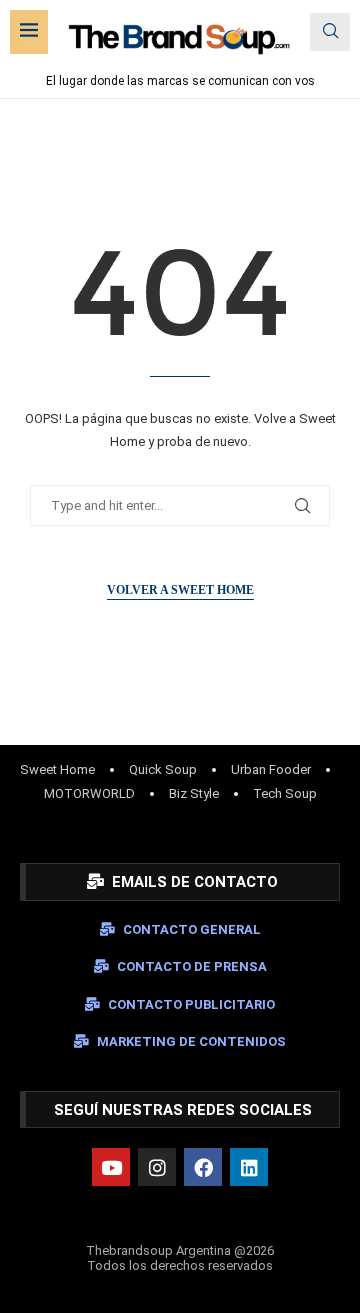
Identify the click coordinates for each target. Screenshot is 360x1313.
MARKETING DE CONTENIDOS (191, 1041)
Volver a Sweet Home (180, 590)
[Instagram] (157, 1167)
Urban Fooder (271, 769)
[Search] (330, 32)
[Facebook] (203, 1167)
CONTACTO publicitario (191, 1004)
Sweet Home (57, 769)
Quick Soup (163, 769)
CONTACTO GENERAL (192, 929)
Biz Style (194, 793)
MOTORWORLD (89, 793)
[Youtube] (111, 1167)
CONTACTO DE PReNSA (192, 966)
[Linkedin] (249, 1167)
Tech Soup (285, 793)
